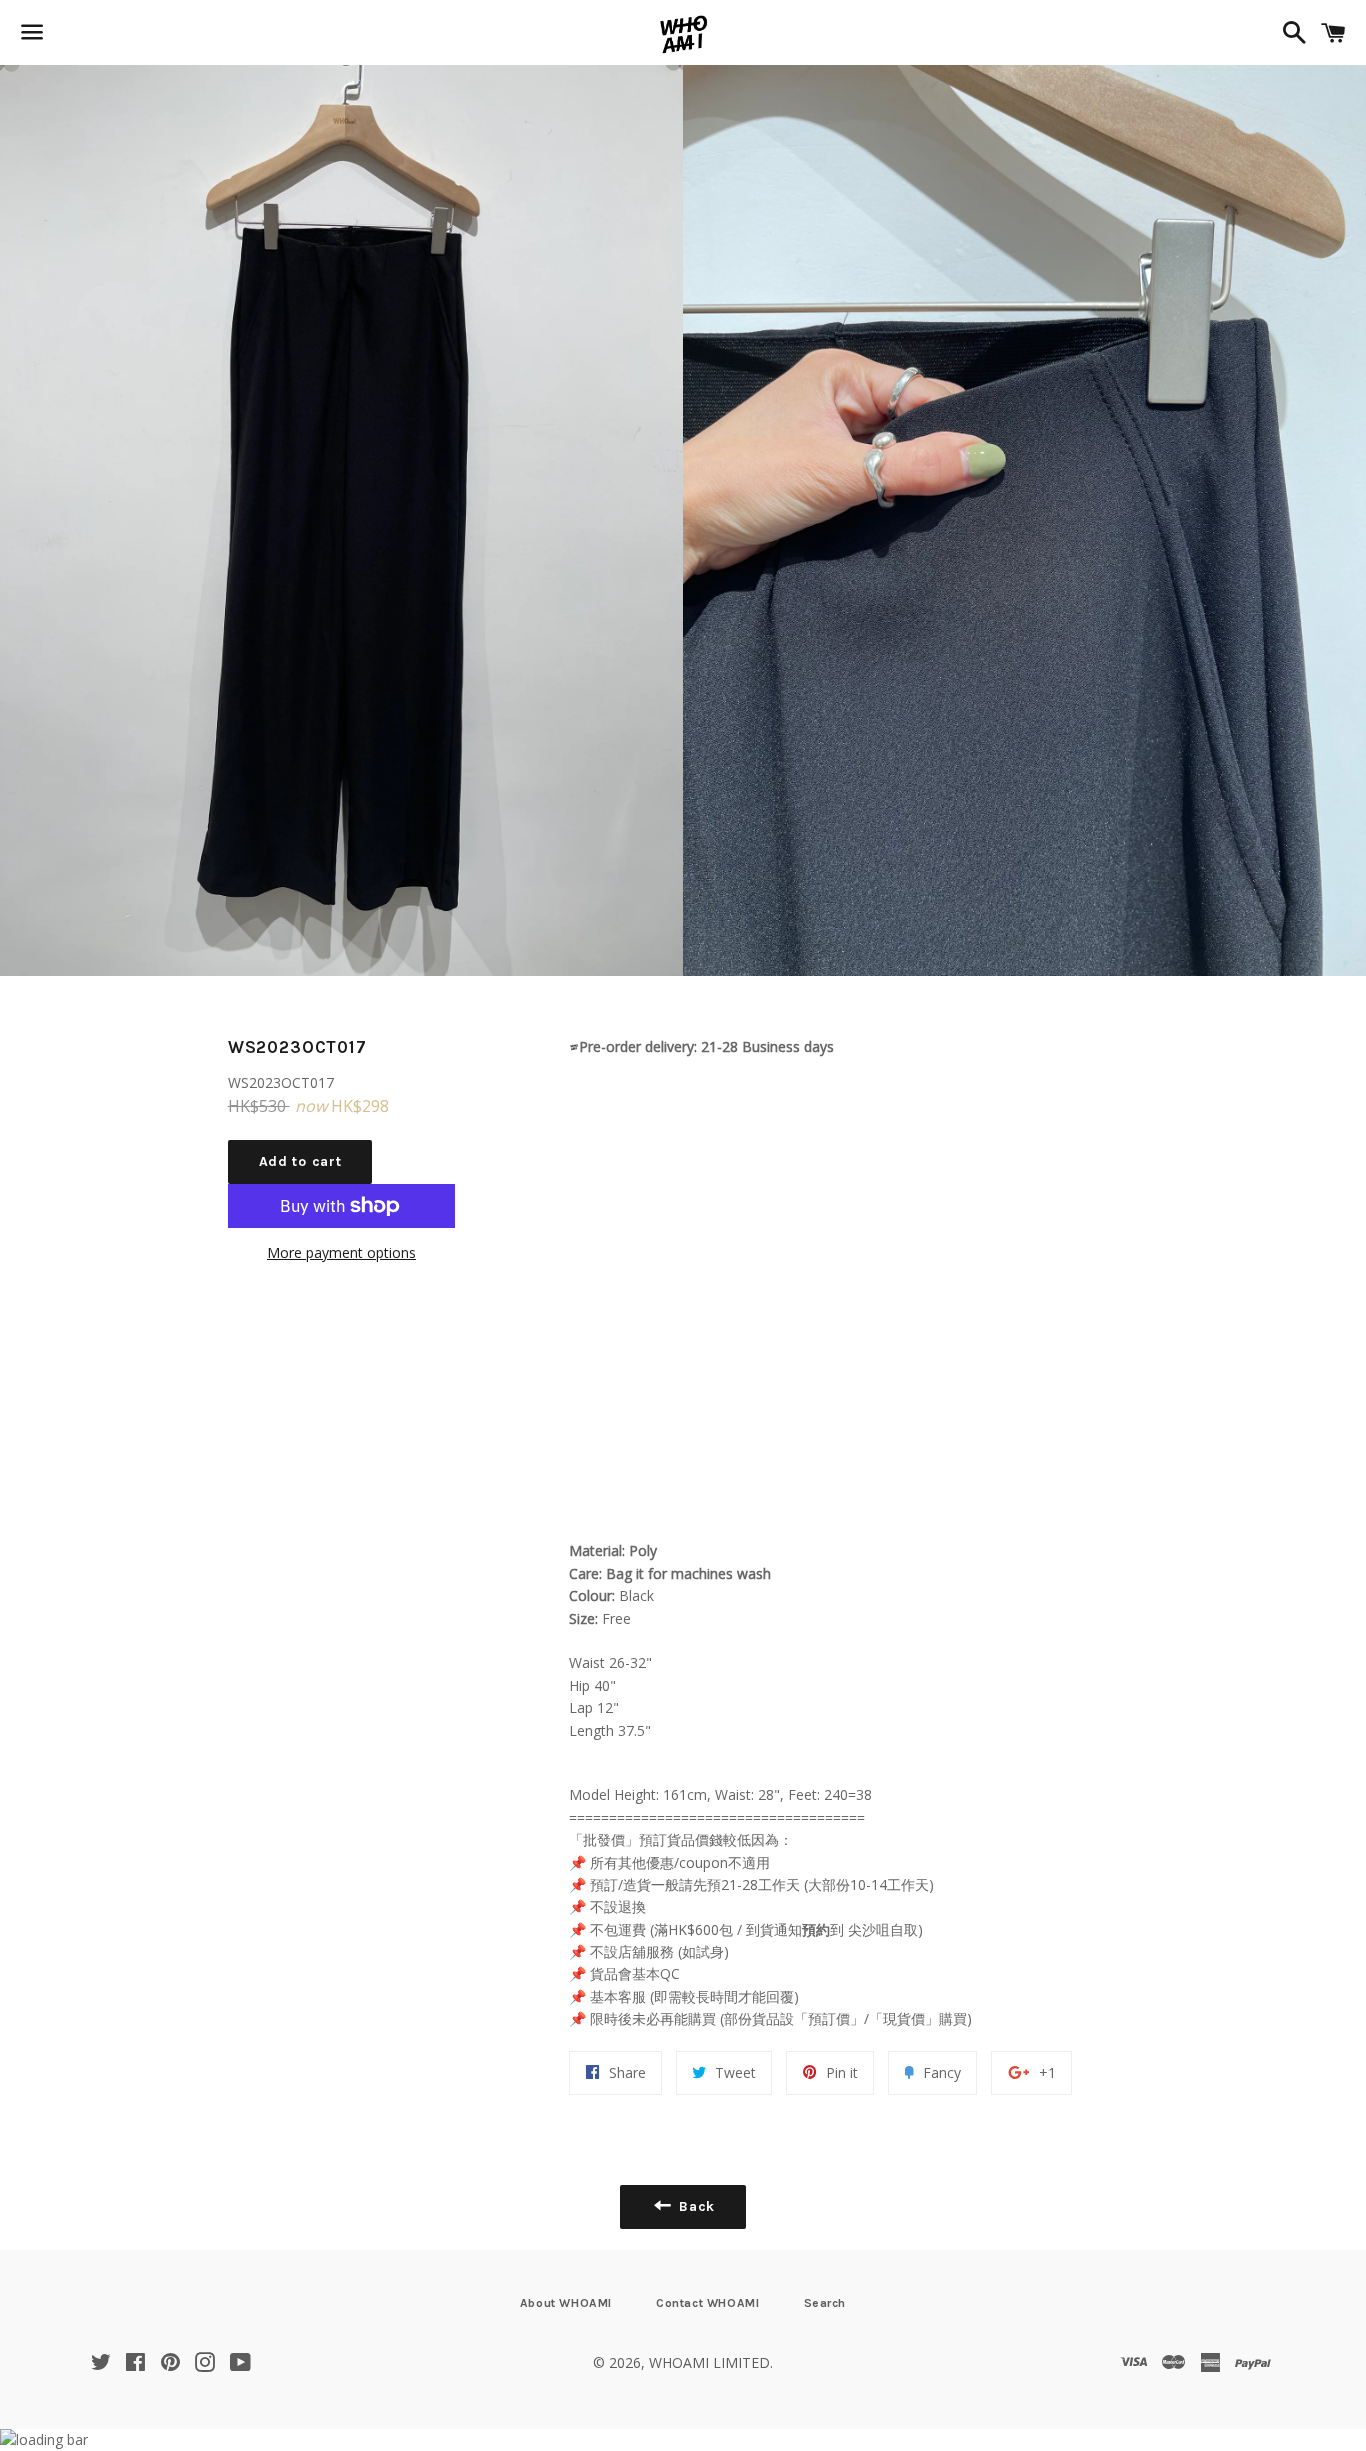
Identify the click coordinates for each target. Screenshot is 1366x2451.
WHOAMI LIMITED (709, 2362)
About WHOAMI (566, 2303)
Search (825, 2303)
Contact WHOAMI (707, 2303)
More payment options (341, 1252)
